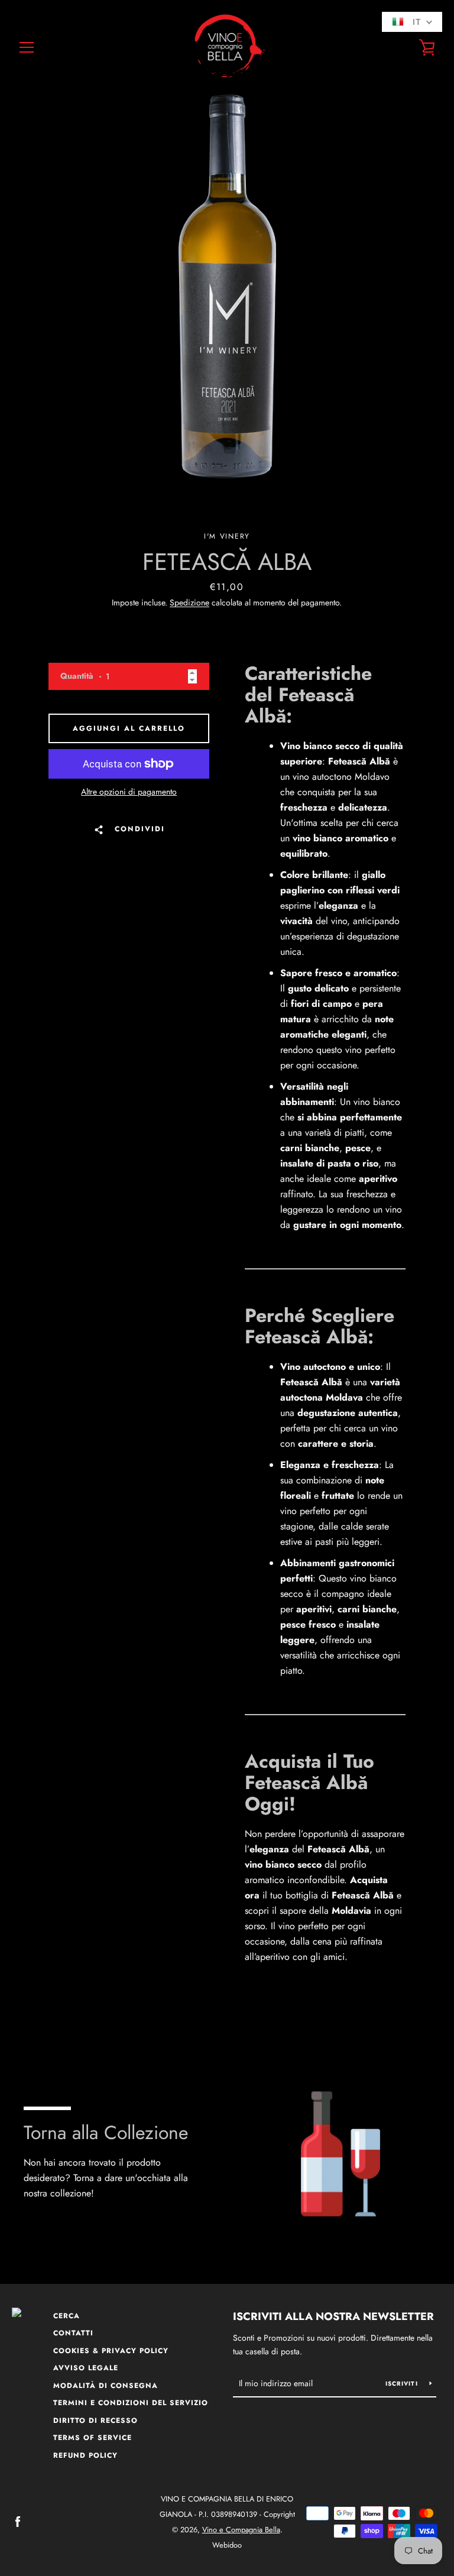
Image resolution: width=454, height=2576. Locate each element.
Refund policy (85, 2455)
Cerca (67, 2316)
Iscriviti (403, 2384)
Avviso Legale (86, 2368)
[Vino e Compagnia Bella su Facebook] (18, 2521)
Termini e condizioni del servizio (131, 2403)
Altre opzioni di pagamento (129, 792)
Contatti (73, 2333)
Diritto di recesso (95, 2421)
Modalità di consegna (106, 2386)
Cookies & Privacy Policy (111, 2351)
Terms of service (93, 2438)
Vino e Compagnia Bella (241, 2530)
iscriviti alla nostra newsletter (333, 2316)
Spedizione (189, 602)
